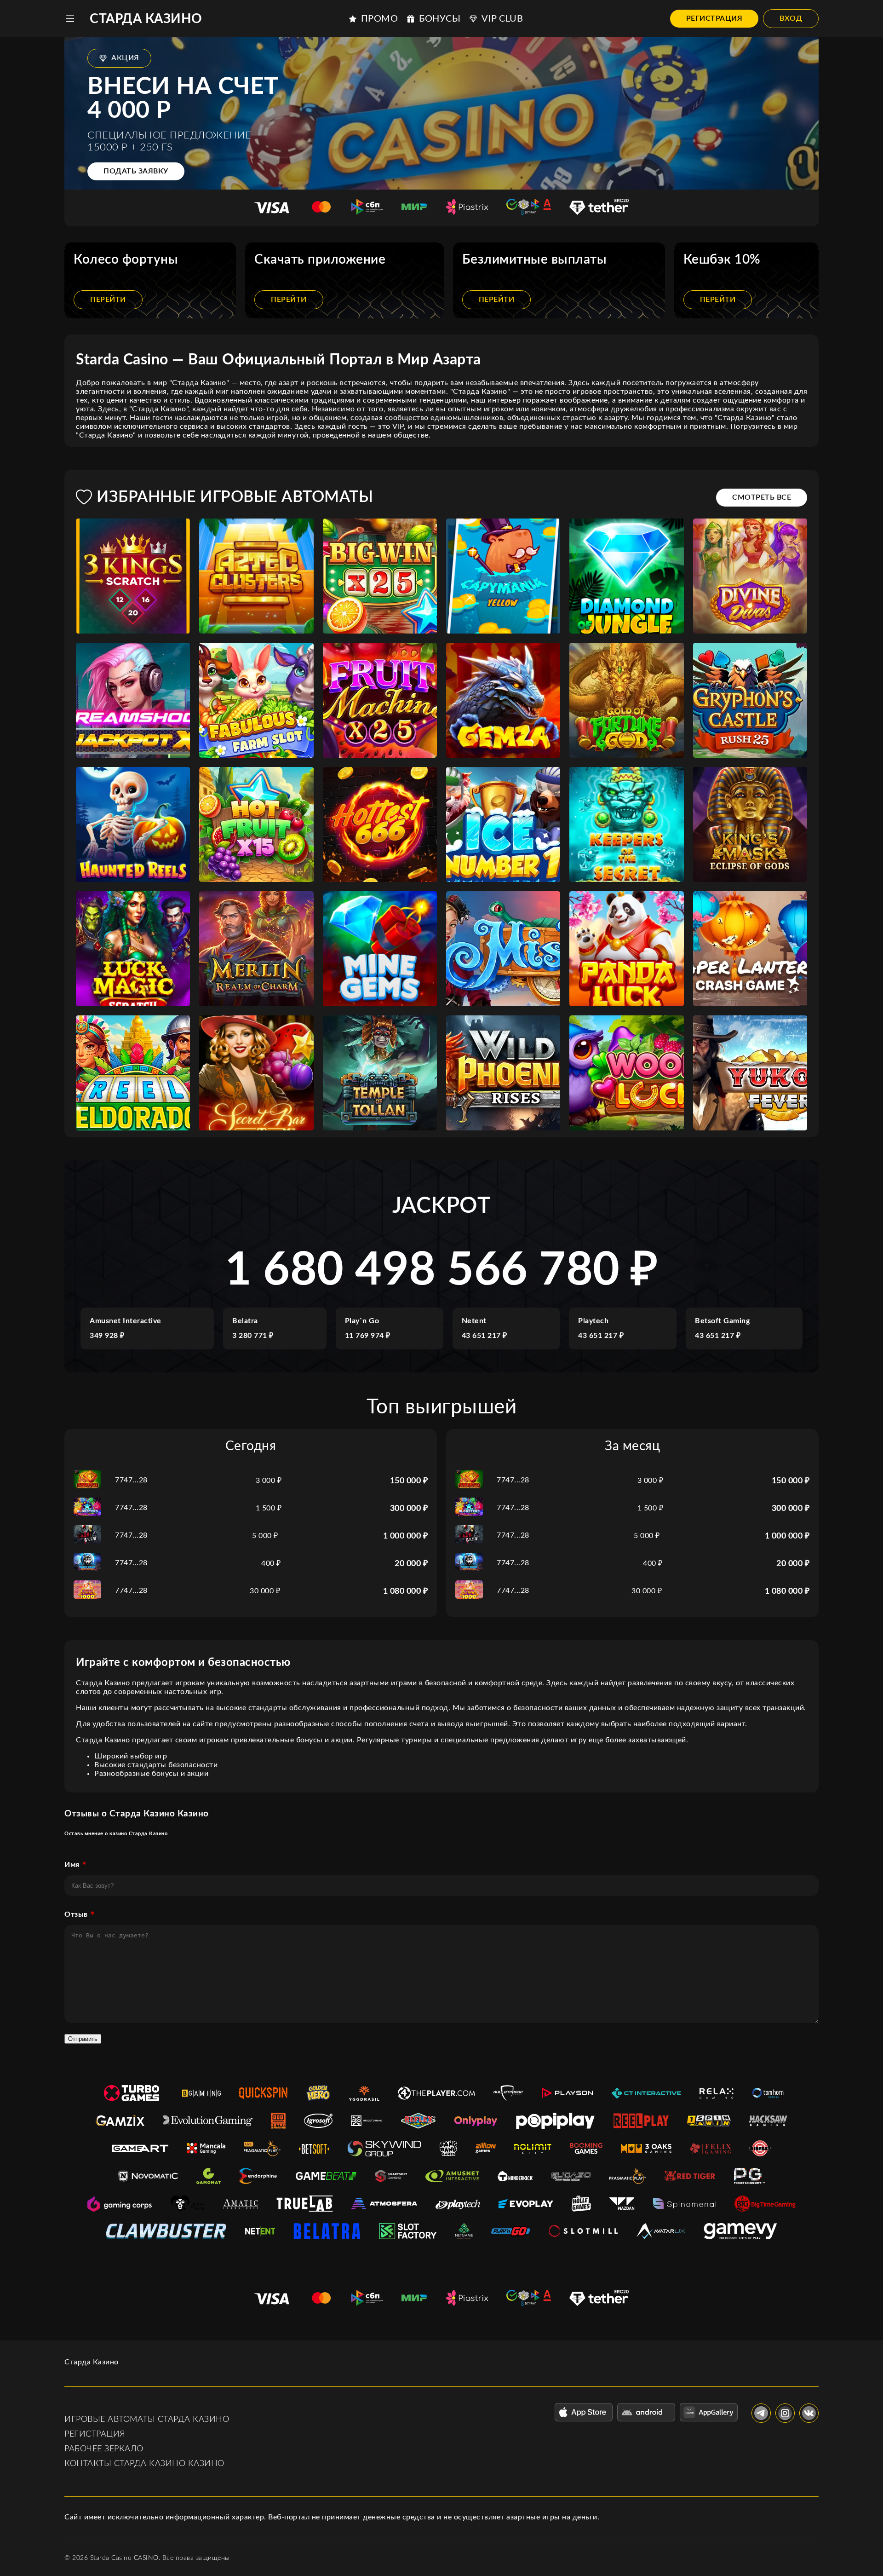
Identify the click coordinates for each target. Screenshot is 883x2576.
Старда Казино (146, 19)
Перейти (108, 300)
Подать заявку (136, 171)
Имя (72, 1865)
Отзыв (76, 1914)
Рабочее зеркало (104, 2449)
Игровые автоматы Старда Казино (147, 2420)
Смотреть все (762, 497)
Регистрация (714, 18)
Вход (791, 18)
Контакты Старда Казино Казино (144, 2464)
